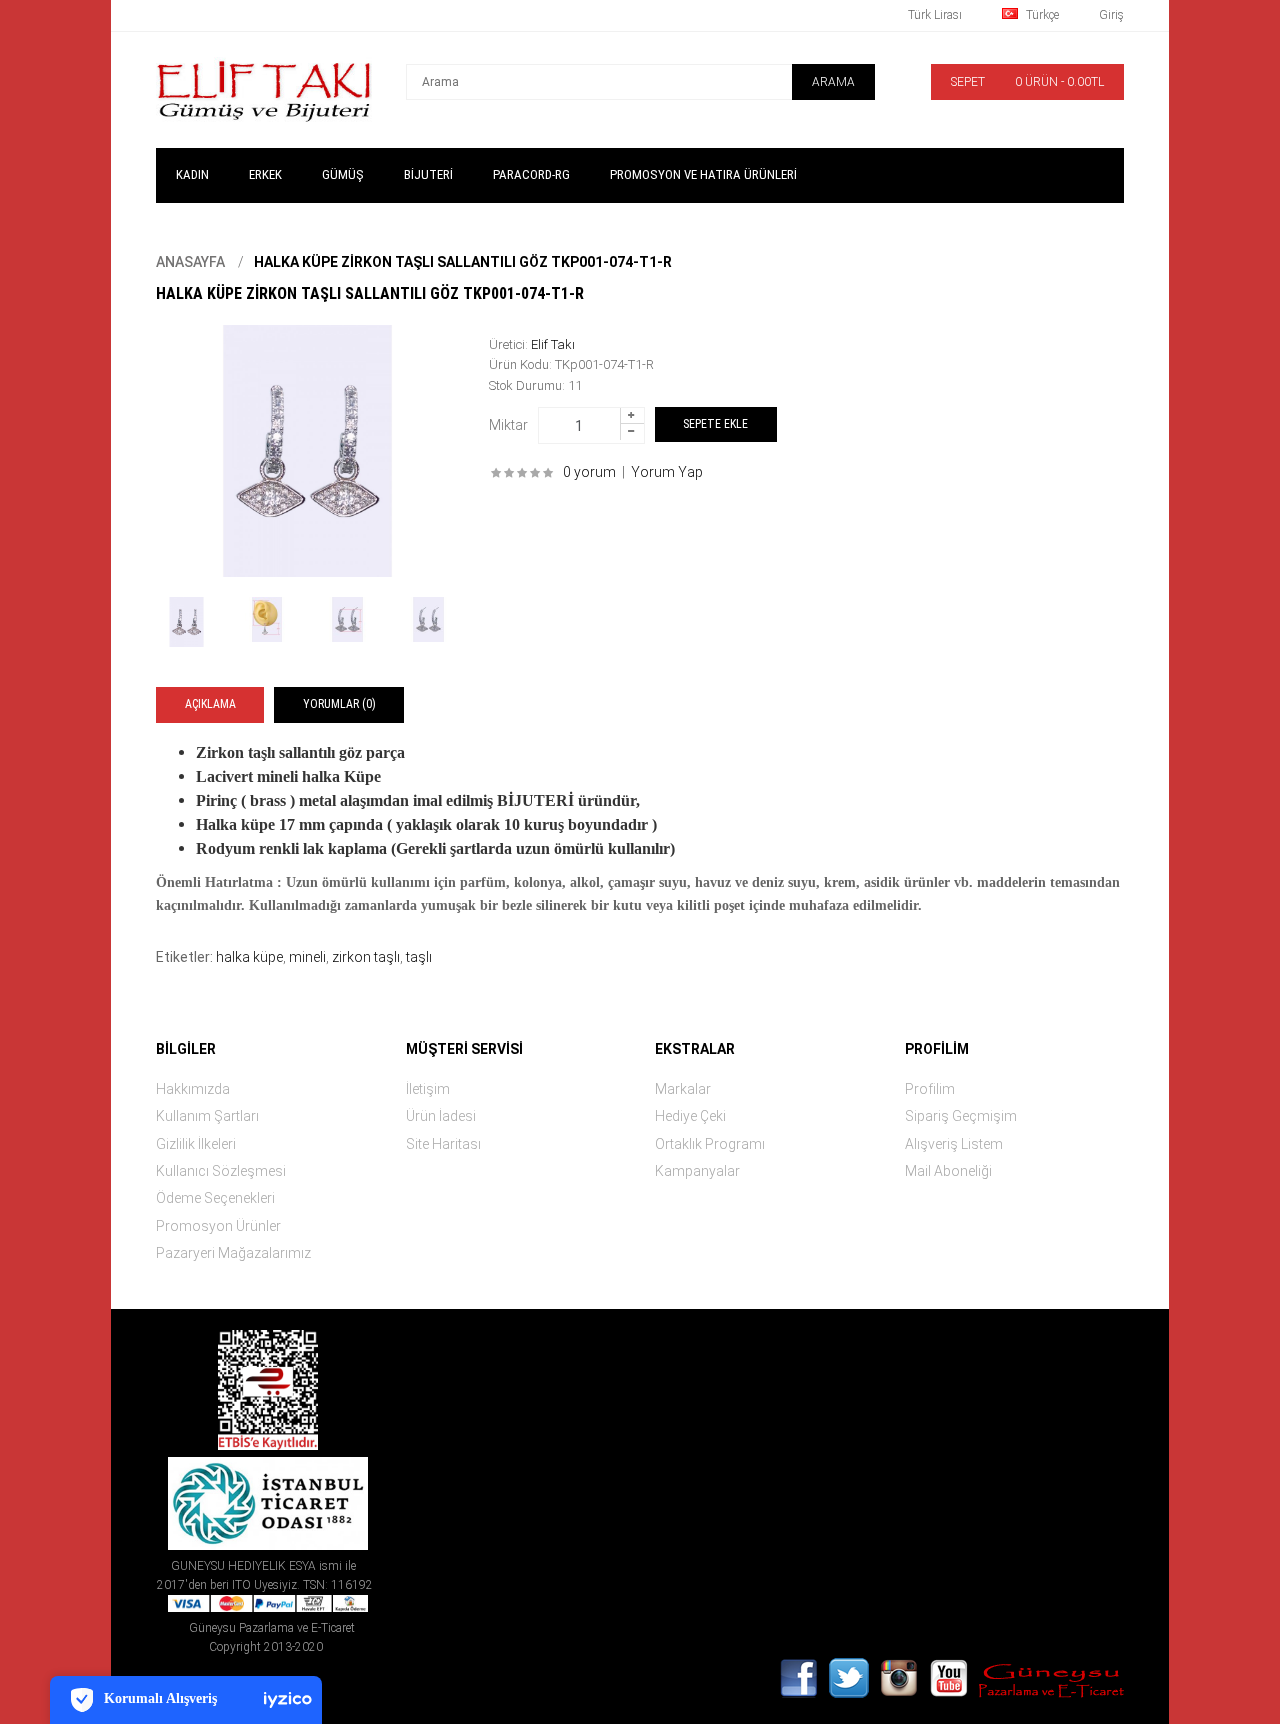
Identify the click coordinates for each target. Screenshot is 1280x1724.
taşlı (419, 957)
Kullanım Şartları (207, 1116)
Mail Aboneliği (948, 1171)
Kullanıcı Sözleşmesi (221, 1171)
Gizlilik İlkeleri (196, 1144)
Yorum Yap (667, 472)
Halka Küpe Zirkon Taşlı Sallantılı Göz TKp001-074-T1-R (463, 262)
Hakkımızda (193, 1089)
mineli (307, 957)
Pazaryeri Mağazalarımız (233, 1253)
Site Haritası (443, 1144)
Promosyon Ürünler (218, 1226)
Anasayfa (190, 262)
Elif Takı (553, 344)
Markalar (683, 1089)
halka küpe (249, 957)
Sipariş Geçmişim (961, 1116)
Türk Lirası (935, 15)
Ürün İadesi (441, 1116)
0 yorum (589, 472)
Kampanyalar (697, 1171)
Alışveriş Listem (954, 1144)
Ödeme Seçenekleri (215, 1198)
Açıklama (210, 704)
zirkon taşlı (366, 957)
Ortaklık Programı (710, 1144)
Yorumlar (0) (339, 704)
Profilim (930, 1089)
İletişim (428, 1089)
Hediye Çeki (690, 1116)
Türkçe (1041, 15)
